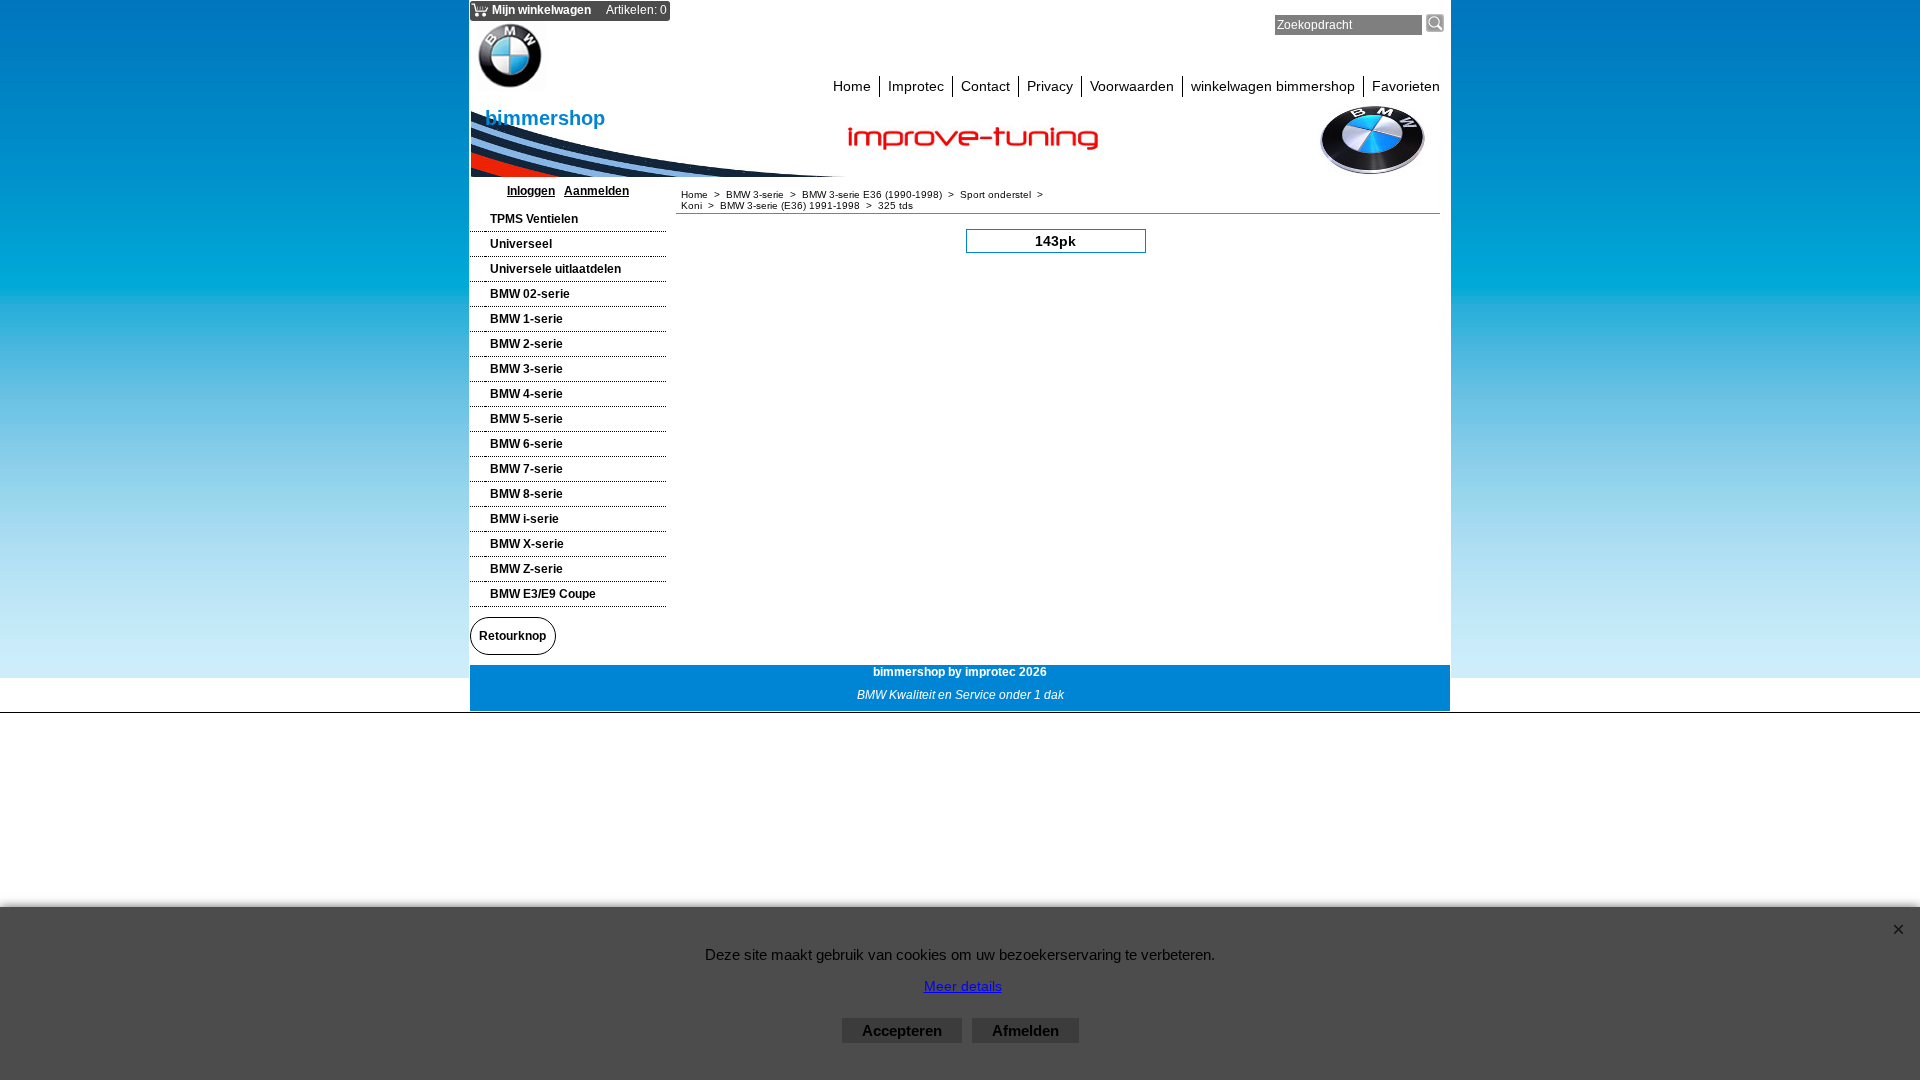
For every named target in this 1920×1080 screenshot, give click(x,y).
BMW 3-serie (526, 369)
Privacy (1050, 86)
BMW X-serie (527, 544)
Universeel (521, 244)
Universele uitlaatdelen (555, 269)
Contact (985, 86)
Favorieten (1406, 86)
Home (852, 86)
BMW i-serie (524, 519)
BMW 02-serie (530, 294)
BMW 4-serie (526, 394)
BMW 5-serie (526, 419)
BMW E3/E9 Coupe (543, 594)
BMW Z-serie (526, 569)
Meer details (963, 986)
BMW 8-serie (526, 494)
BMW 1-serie (526, 319)
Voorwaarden (1132, 86)
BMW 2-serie (526, 344)
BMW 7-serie (526, 469)
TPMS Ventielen (534, 219)
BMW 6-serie (526, 444)
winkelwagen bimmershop (1273, 86)
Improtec (916, 86)
